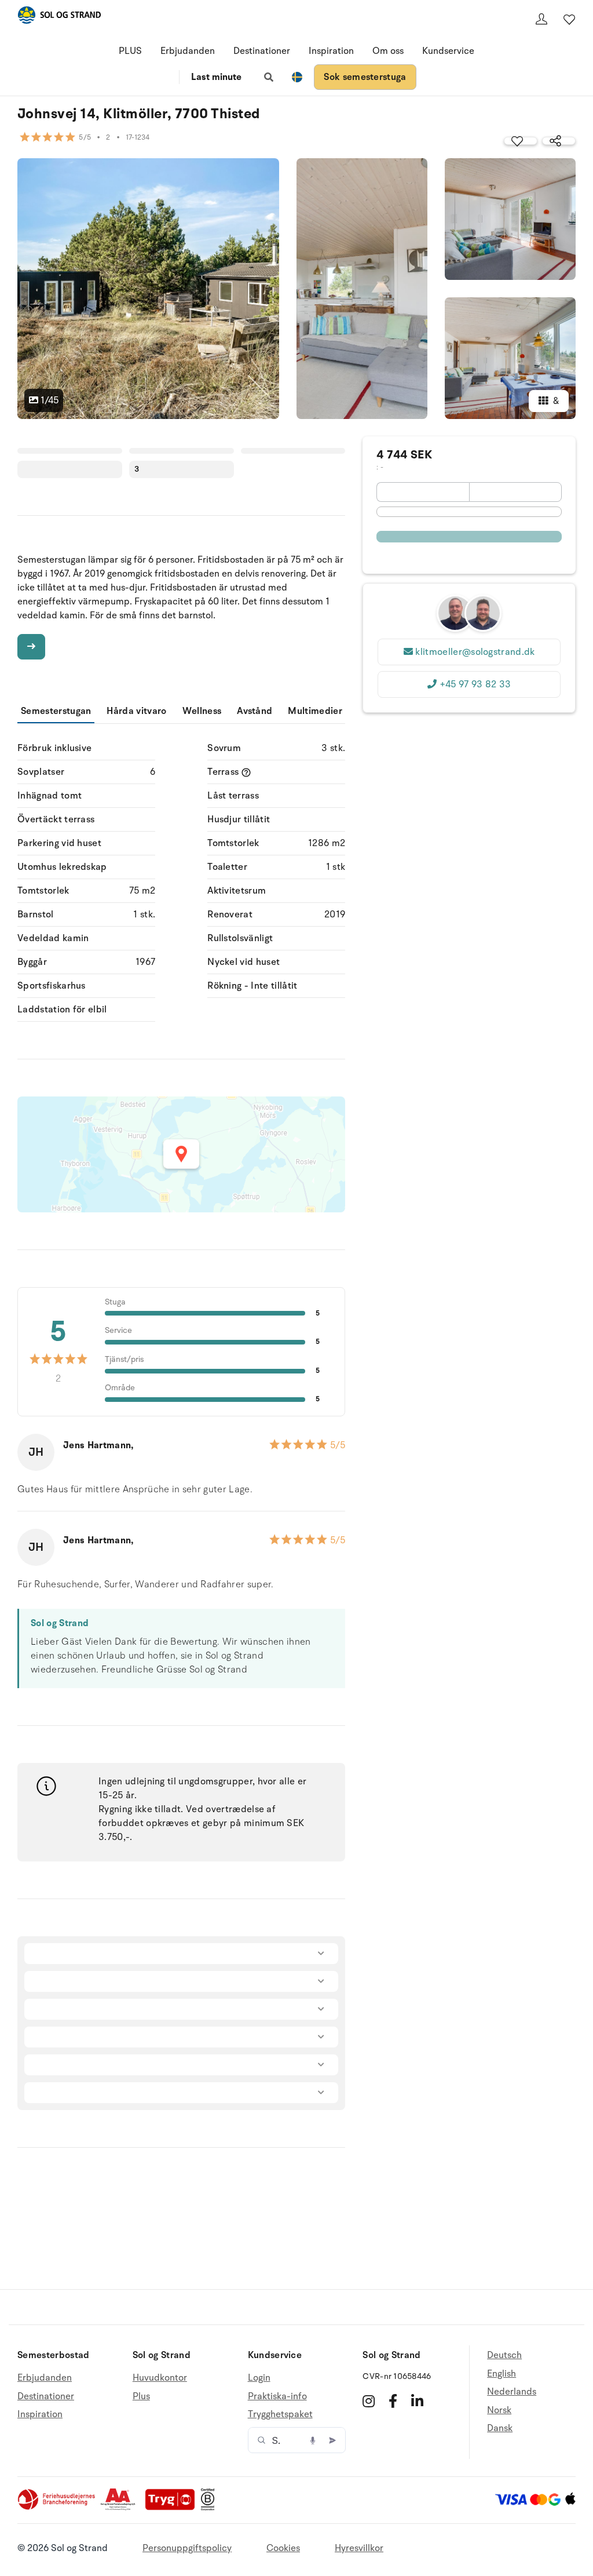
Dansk (500, 2428)
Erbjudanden (188, 51)
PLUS (130, 51)
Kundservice (448, 51)
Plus (141, 2396)
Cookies (283, 2548)
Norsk (499, 2410)
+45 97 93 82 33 (475, 684)
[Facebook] (393, 2401)
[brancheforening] (57, 2508)
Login (259, 2378)
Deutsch (504, 2355)
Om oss (388, 51)
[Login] (541, 19)
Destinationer (262, 51)
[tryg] (173, 2508)
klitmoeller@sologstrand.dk (475, 652)
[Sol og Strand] (59, 17)
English (502, 2374)
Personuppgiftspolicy (187, 2548)
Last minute (216, 77)
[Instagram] (369, 2401)
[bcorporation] (211, 2508)
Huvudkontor (160, 2378)
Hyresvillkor (359, 2548)
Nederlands (512, 2392)
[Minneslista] (569, 19)
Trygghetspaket (280, 2414)
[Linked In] (417, 2401)
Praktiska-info (277, 2396)
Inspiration (331, 51)
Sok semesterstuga (365, 77)
